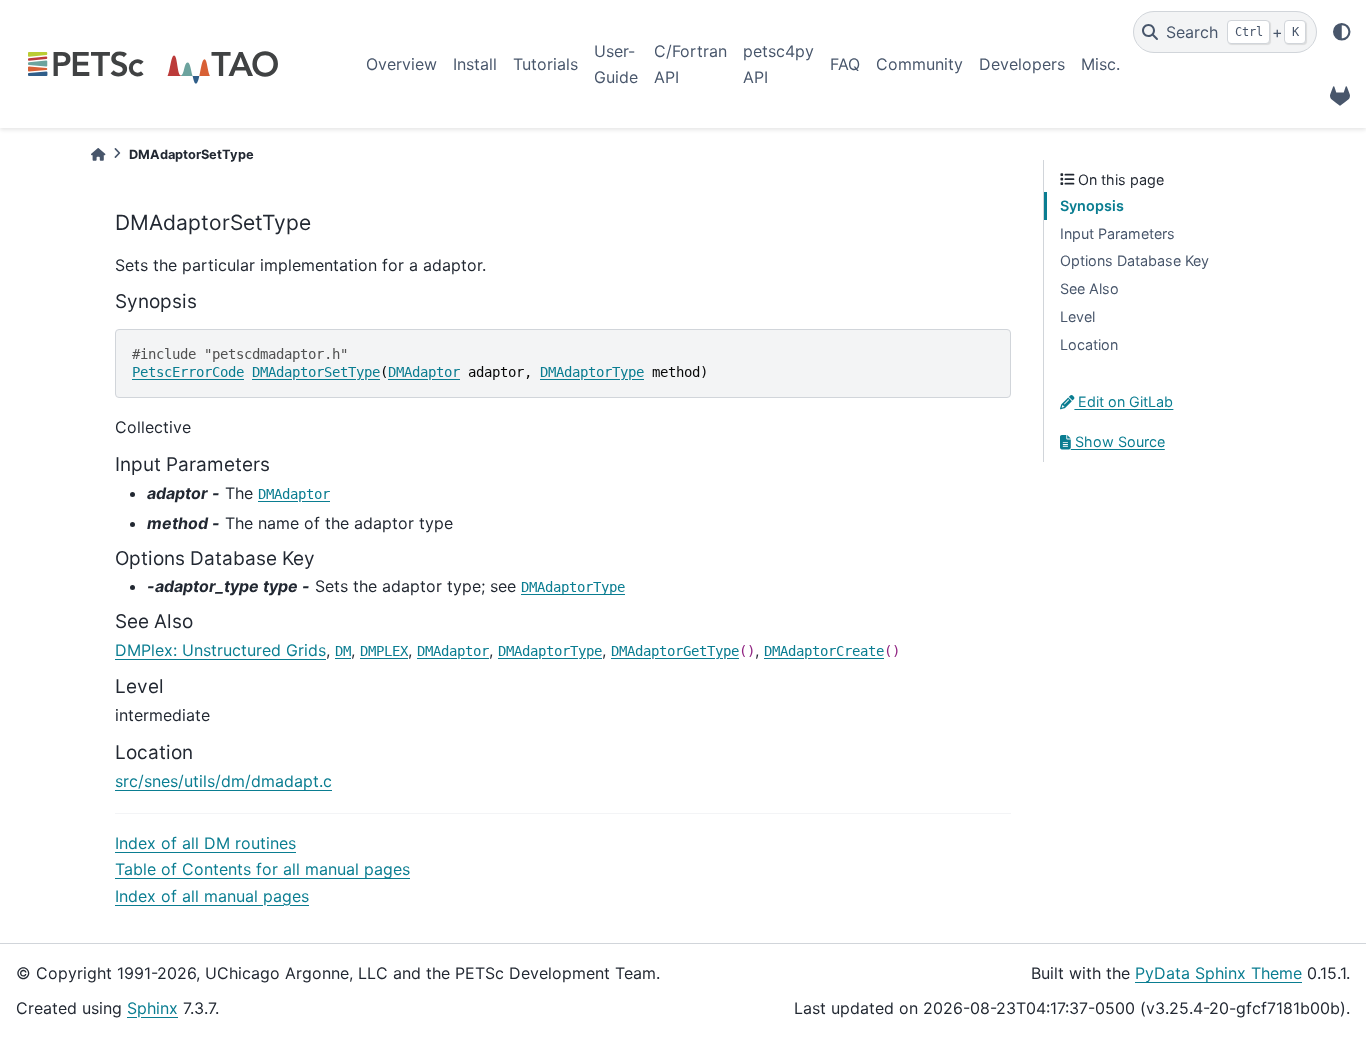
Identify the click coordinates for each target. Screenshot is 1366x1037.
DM (343, 651)
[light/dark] (1342, 32)
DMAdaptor (424, 372)
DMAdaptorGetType (675, 651)
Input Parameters (1117, 233)
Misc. (1100, 64)
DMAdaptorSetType (316, 372)
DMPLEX (384, 651)
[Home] (98, 154)
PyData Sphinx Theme (1218, 973)
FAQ (845, 64)
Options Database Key (1134, 260)
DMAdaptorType (592, 372)
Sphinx (152, 1008)
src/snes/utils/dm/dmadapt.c (223, 781)
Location (1089, 344)
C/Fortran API (690, 64)
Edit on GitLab (1123, 401)
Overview (401, 64)
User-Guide (616, 64)
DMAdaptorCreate (824, 651)
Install (475, 64)
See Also (1089, 288)
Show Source (1118, 441)
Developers (1022, 64)
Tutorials (545, 64)
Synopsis (1092, 205)
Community (919, 64)
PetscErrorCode (188, 372)
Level (1077, 316)
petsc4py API (778, 64)
